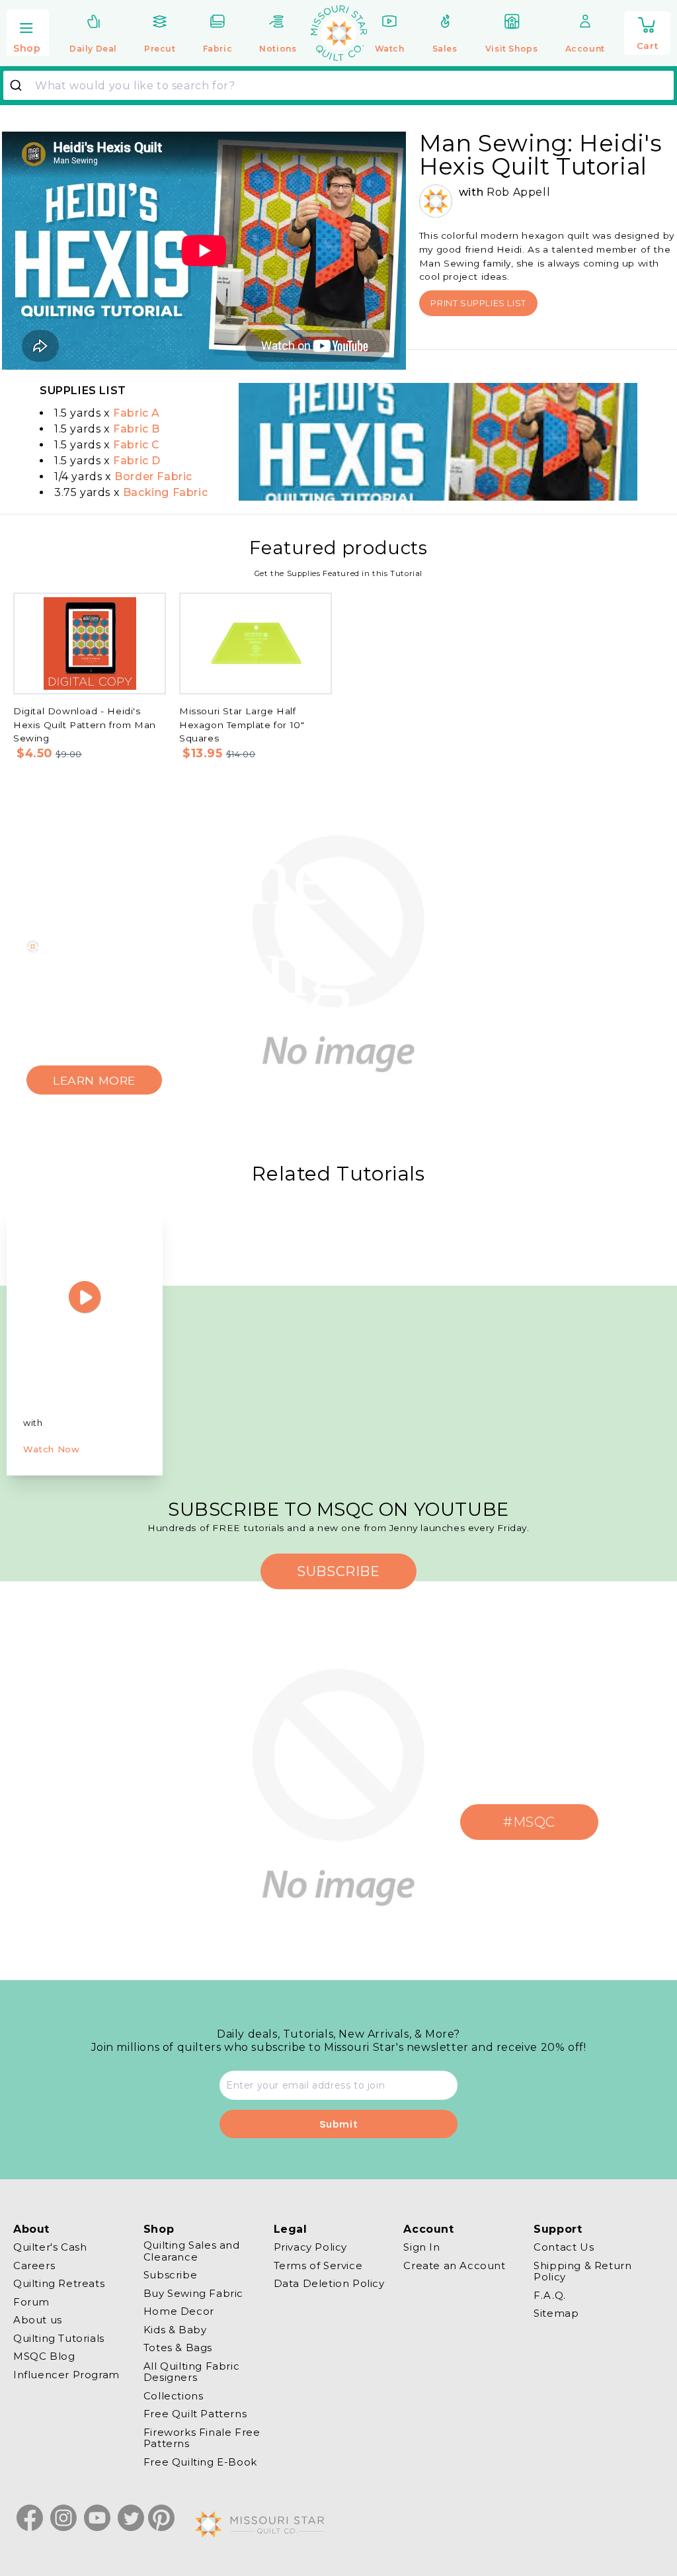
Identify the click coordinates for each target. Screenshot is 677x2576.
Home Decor (179, 2311)
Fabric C (137, 445)
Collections (174, 2396)
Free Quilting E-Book (200, 2462)
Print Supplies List (478, 303)
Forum (31, 2302)
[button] (28, 34)
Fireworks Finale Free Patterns (202, 2438)
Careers (34, 2265)
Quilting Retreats (59, 2283)
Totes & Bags (178, 2347)
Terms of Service (318, 2265)
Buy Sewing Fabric (193, 2293)
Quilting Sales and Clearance (192, 2251)
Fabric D (137, 461)
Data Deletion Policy (329, 2283)
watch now (51, 1449)
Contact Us (564, 2247)
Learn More (94, 1080)
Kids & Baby (175, 2330)
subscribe (338, 1571)
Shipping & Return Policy (582, 2271)
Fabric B (137, 429)
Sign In (421, 2247)
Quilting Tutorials (59, 2338)
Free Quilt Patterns (195, 2414)
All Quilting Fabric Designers (191, 2372)
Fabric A (137, 413)
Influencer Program (66, 2375)
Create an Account (454, 2265)
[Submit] (21, 85)
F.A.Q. (550, 2295)
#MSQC (529, 1822)
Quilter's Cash (50, 2247)
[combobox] (338, 85)
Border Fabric (153, 477)
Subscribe (170, 2275)
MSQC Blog (44, 2356)
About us (38, 2320)
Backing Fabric (165, 492)
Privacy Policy (310, 2247)
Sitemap (556, 2313)
